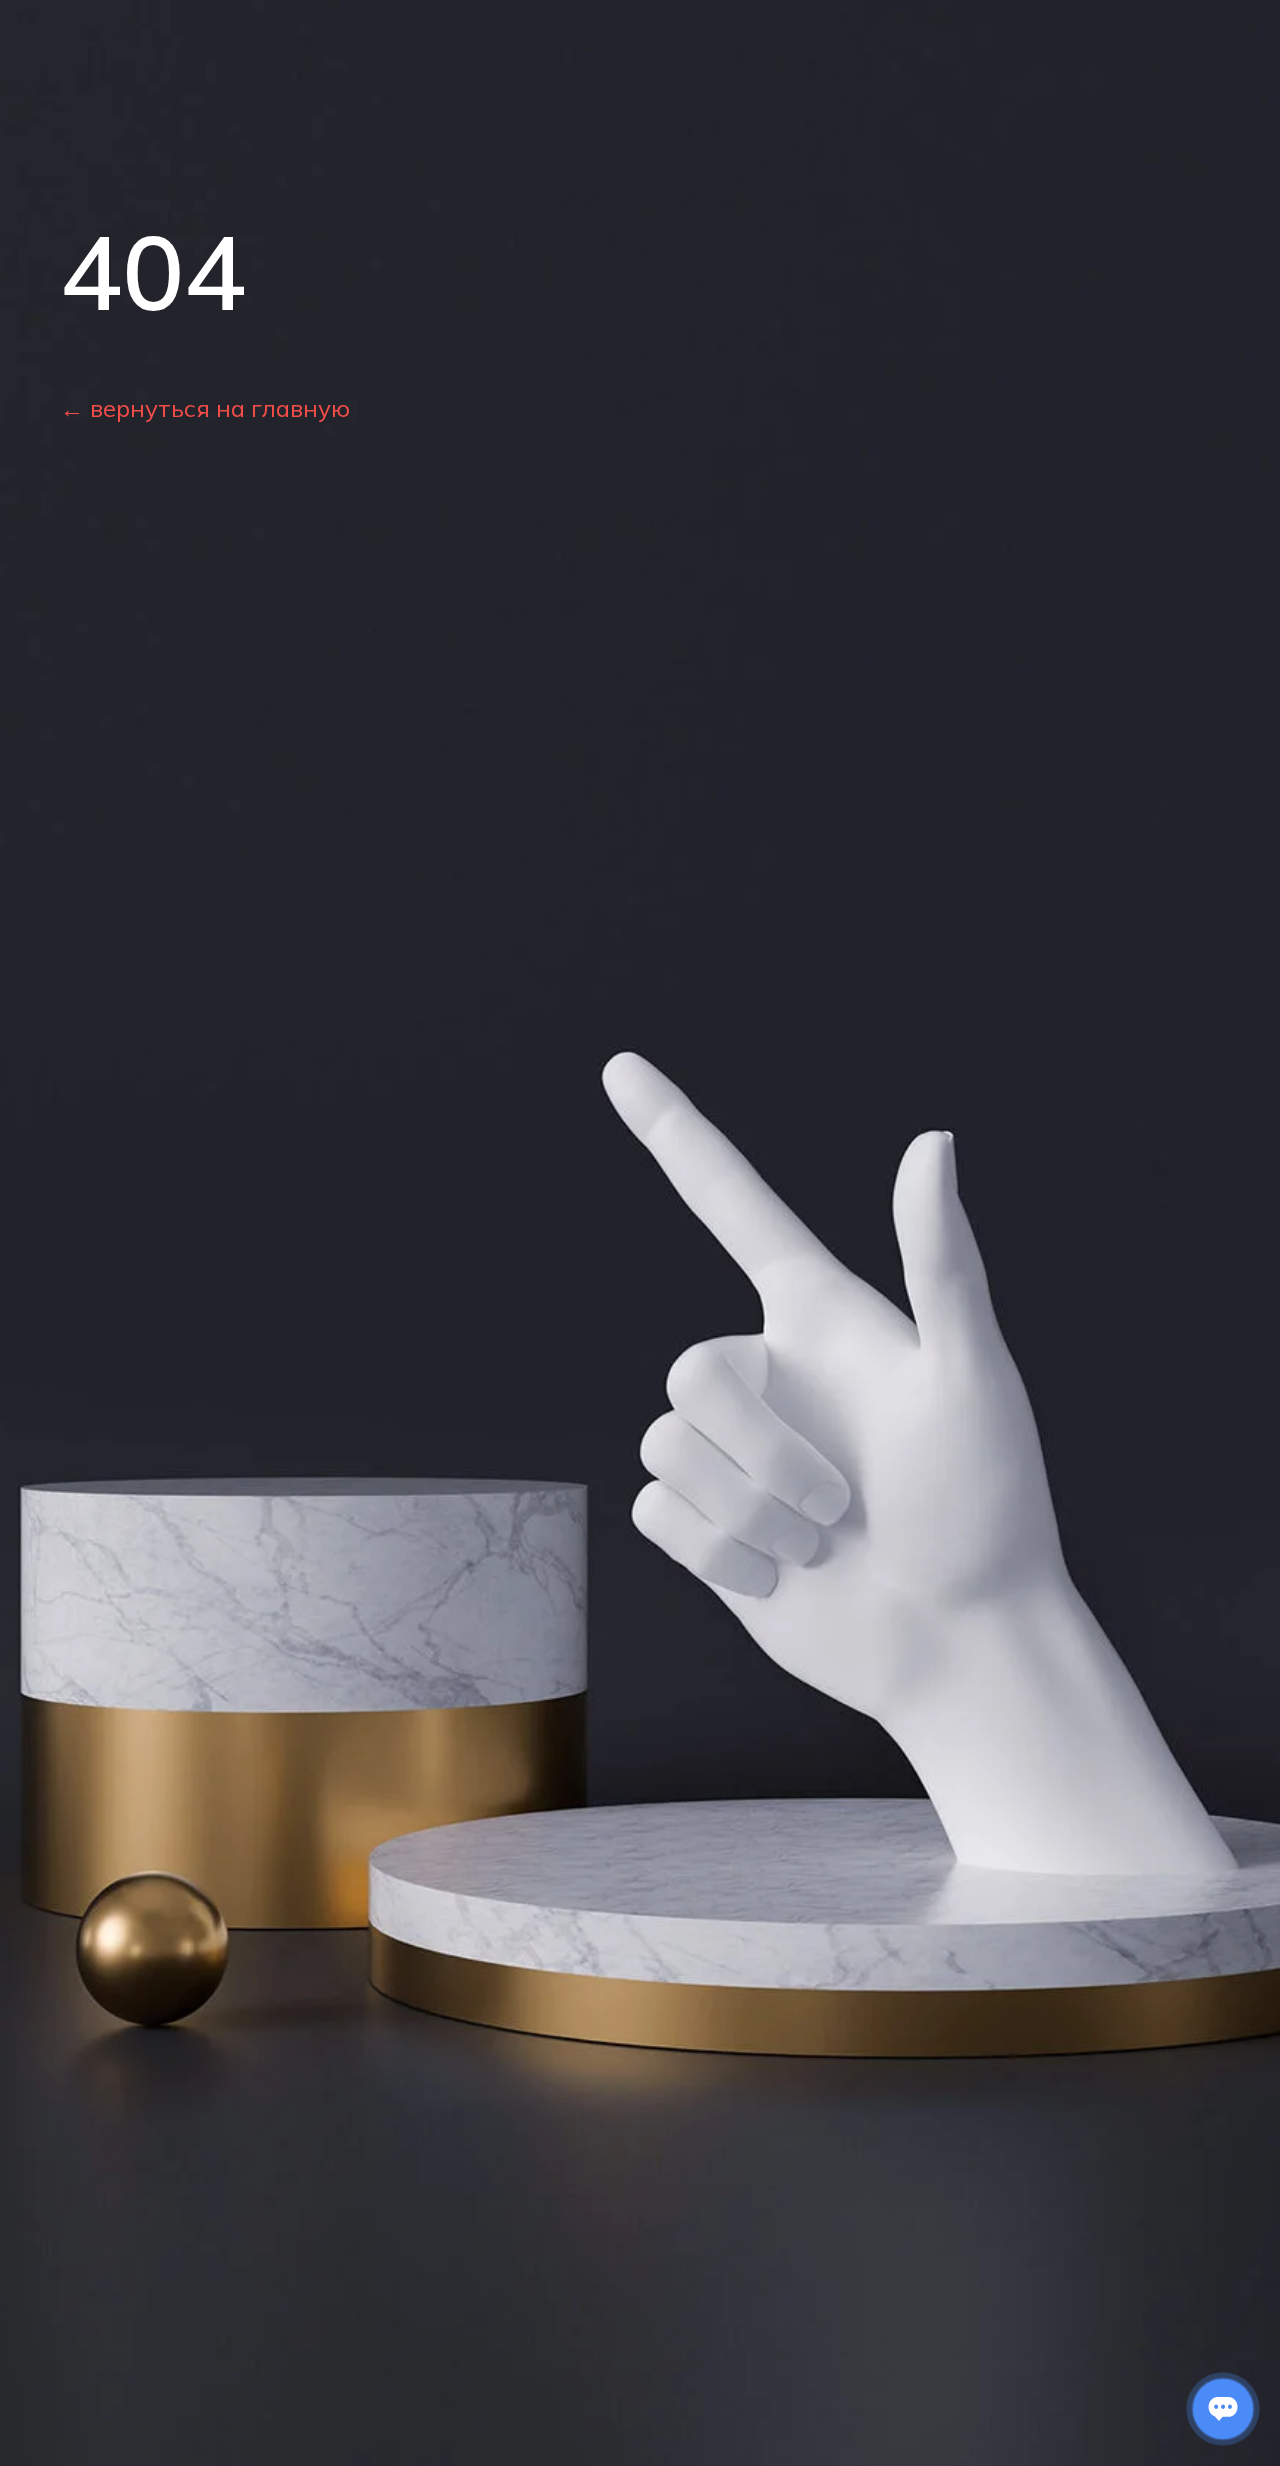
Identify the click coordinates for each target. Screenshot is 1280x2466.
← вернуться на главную (205, 408)
